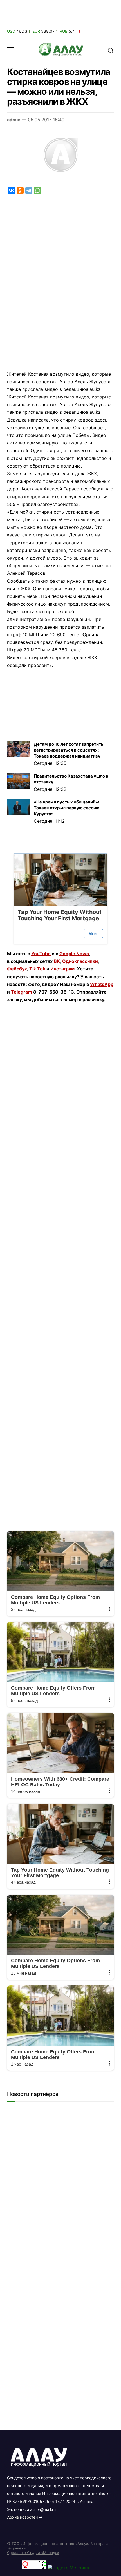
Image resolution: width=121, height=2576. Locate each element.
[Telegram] (29, 191)
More (93, 934)
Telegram (22, 992)
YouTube (41, 954)
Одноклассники (80, 961)
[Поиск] (111, 50)
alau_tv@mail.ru (41, 2509)
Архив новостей (22, 2517)
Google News (74, 954)
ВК (57, 961)
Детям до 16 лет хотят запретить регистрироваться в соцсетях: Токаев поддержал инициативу (69, 750)
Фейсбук (17, 969)
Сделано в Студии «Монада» (33, 2553)
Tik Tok (37, 969)
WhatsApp (102, 984)
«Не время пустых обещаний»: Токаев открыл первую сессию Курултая (67, 808)
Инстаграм (62, 969)
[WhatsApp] (38, 191)
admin (14, 120)
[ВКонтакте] (11, 191)
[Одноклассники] (20, 191)
